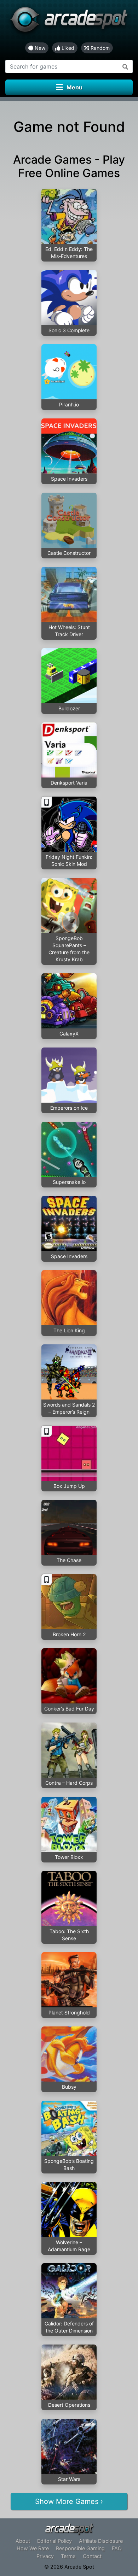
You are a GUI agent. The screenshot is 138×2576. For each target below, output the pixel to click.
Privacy (45, 2556)
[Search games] (125, 66)
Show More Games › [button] (69, 2501)
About (23, 2541)
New (39, 48)
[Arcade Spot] (69, 21)
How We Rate (33, 2548)
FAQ (117, 2548)
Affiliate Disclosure (101, 2541)
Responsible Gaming (80, 2548)
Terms (68, 2556)
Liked (67, 48)
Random (99, 48)
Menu (74, 87)
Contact (92, 2556)
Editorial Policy (54, 2541)
